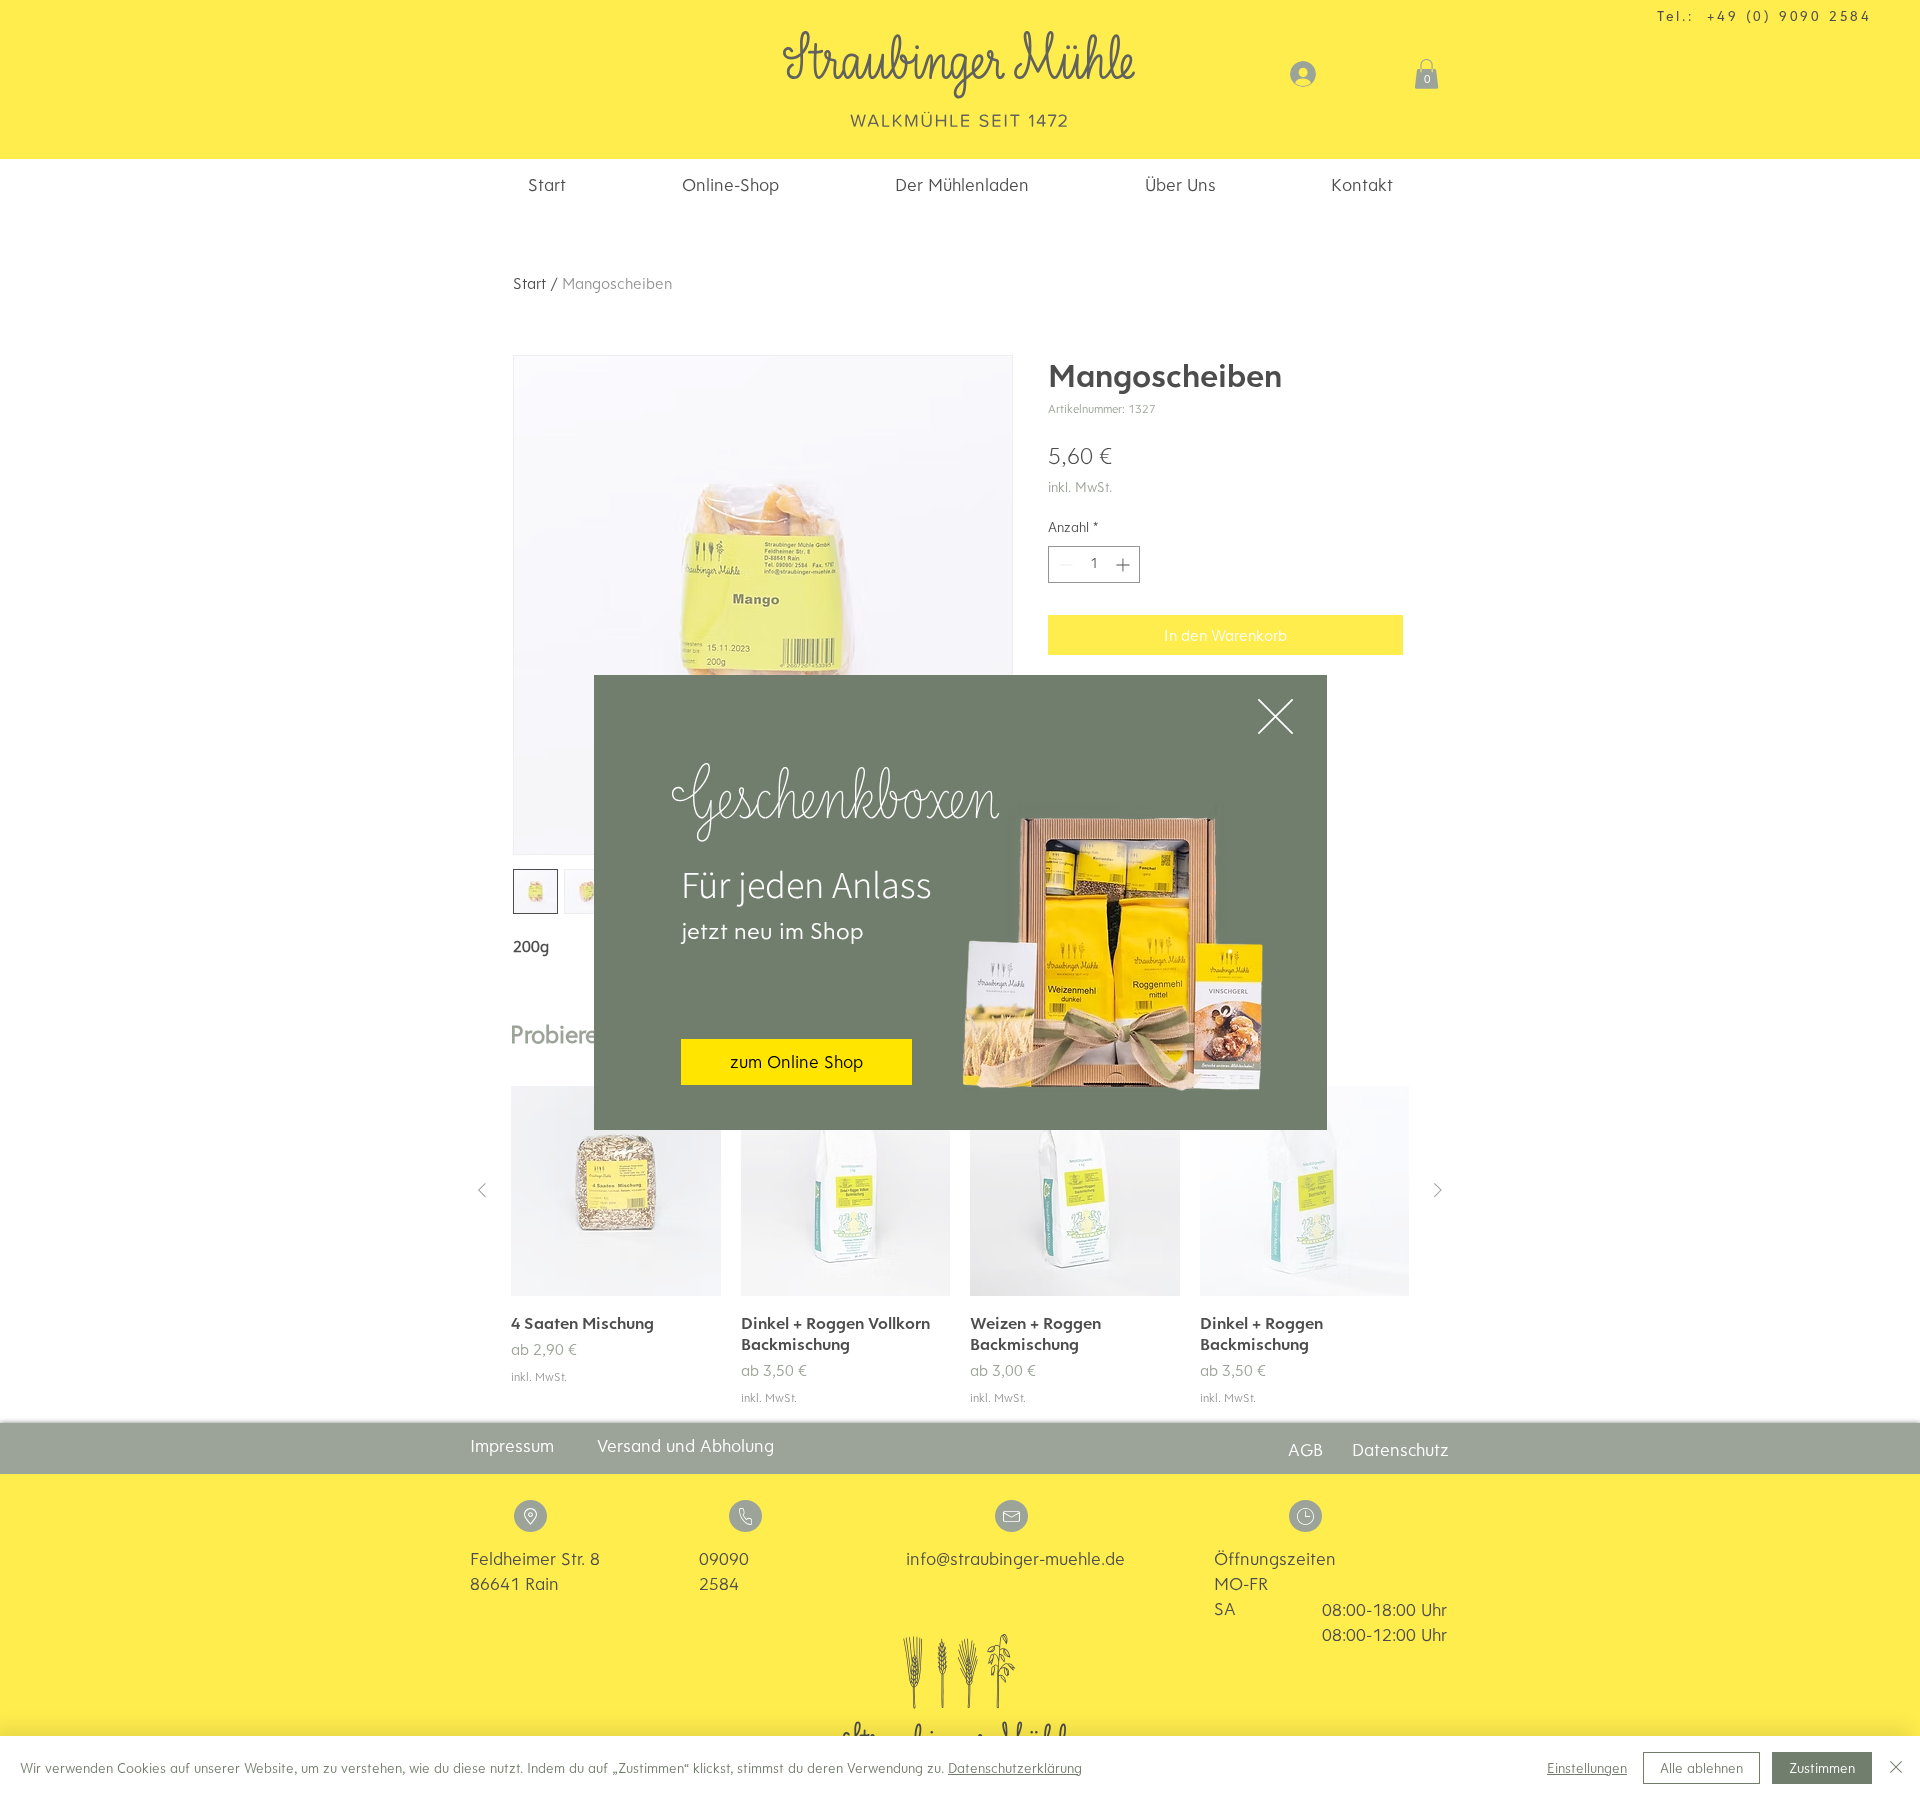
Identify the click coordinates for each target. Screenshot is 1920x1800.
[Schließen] (1896, 1768)
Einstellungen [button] (1587, 1768)
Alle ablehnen (1701, 1768)
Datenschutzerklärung (1015, 1768)
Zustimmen (1822, 1768)
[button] (1275, 716)
